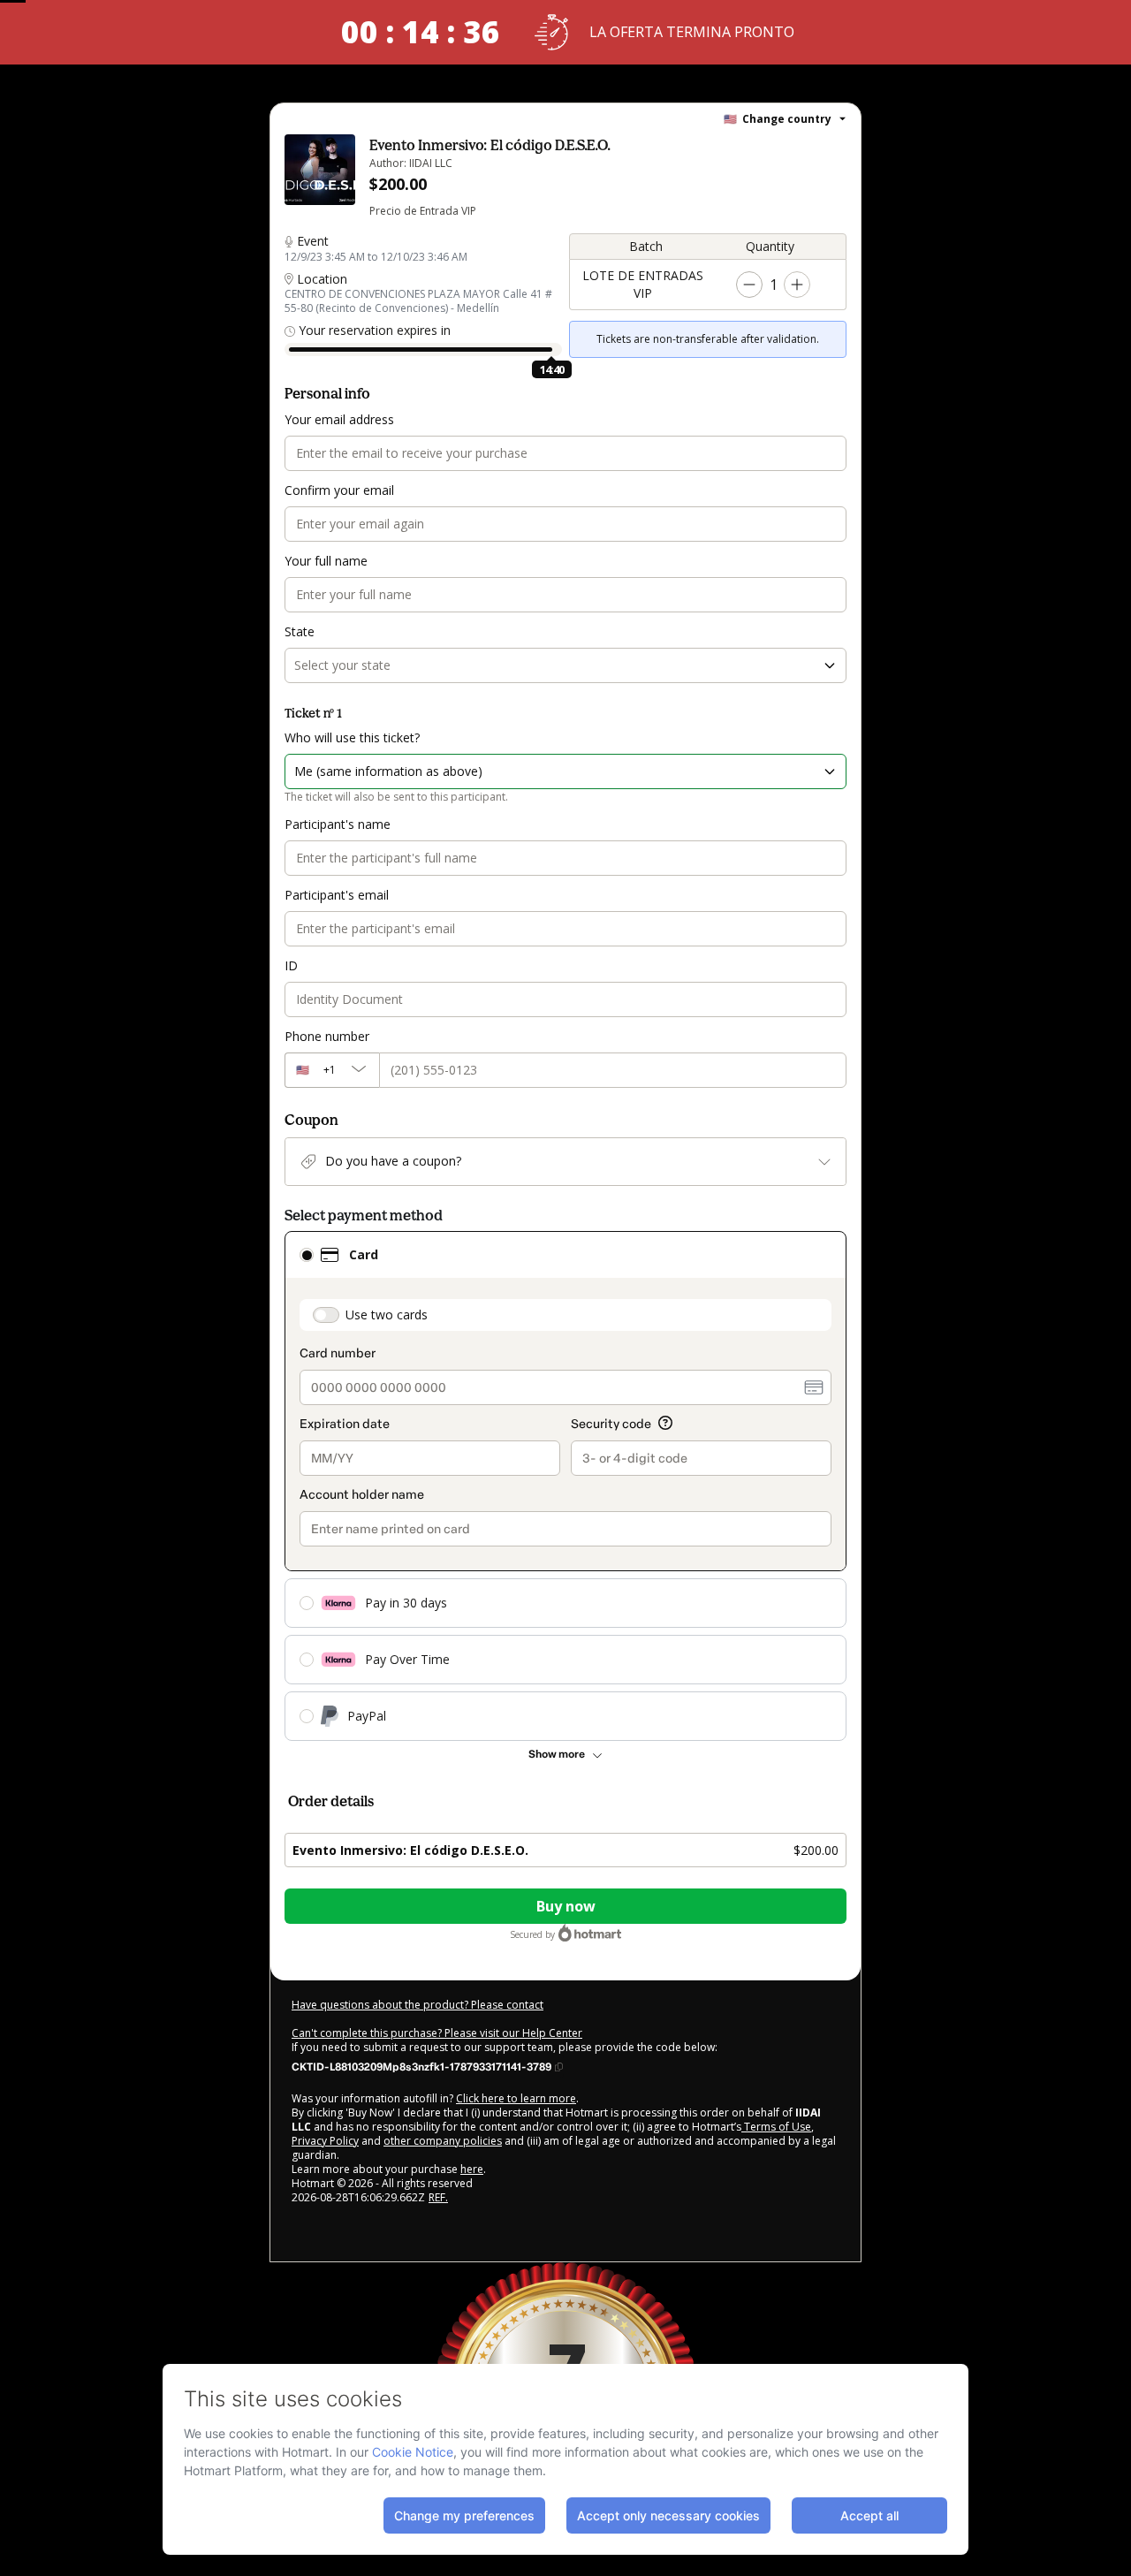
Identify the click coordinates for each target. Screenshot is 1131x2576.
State (300, 631)
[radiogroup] (565, 1486)
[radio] (307, 1255)
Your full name (326, 561)
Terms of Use (776, 2127)
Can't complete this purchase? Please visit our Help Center (437, 2033)
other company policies (443, 2141)
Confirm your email (339, 490)
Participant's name (338, 824)
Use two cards (387, 1315)
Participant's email (337, 895)
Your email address (339, 419)
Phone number (327, 1036)
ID (291, 965)
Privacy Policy (325, 2141)
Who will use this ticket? (352, 737)
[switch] (326, 1315)
